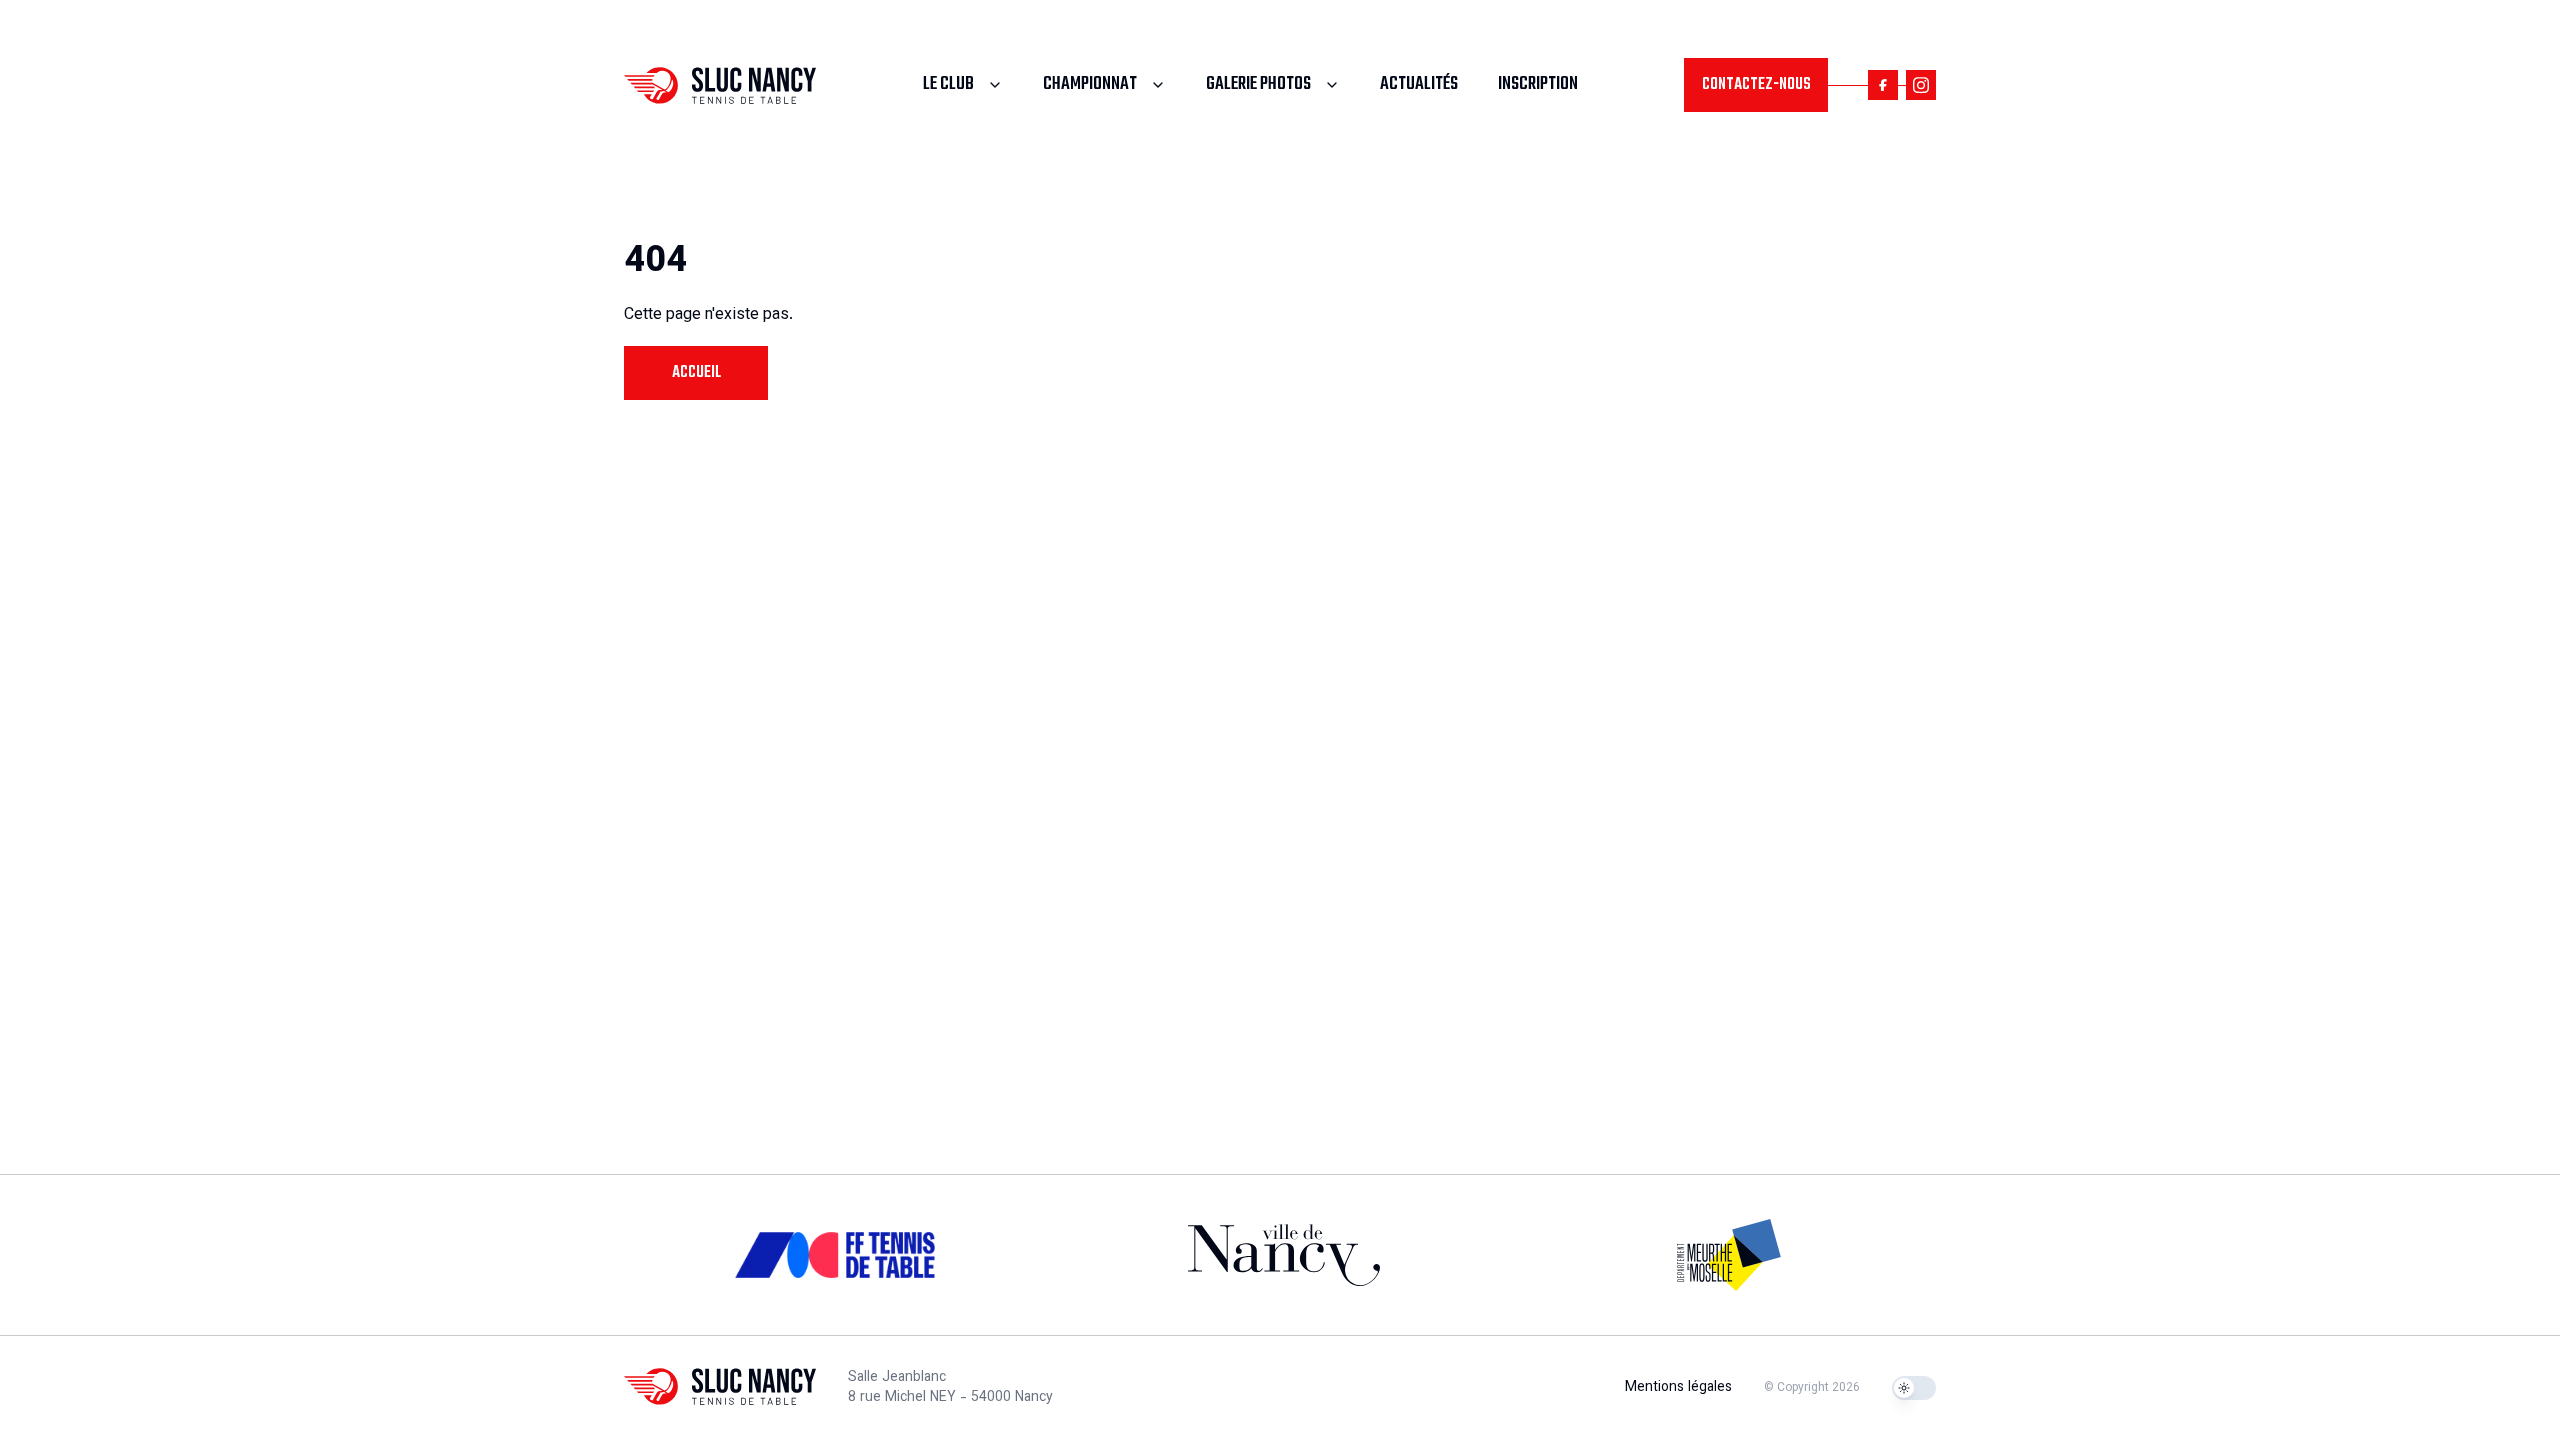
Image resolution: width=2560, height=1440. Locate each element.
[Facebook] (1883, 85)
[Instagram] (1921, 85)
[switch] (1914, 1388)
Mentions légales (1678, 1388)
